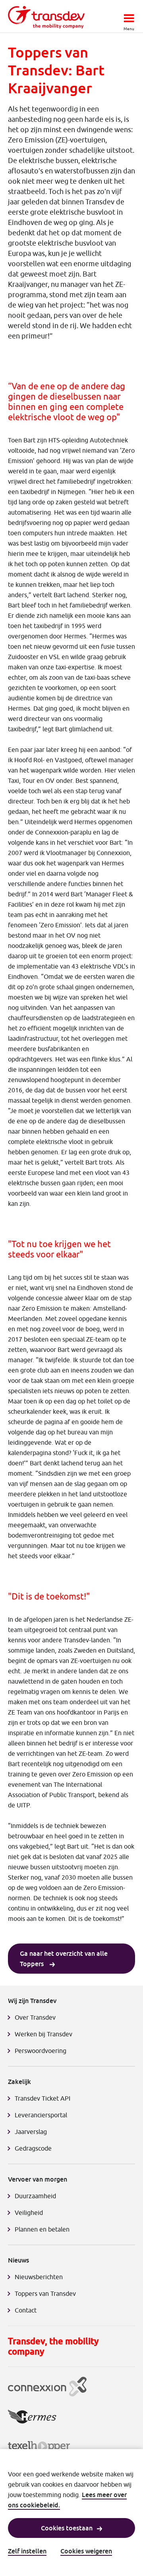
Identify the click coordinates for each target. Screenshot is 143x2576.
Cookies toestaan (67, 2528)
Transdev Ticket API (43, 2098)
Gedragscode (33, 2148)
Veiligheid (29, 2213)
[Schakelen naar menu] (129, 16)
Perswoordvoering (41, 2051)
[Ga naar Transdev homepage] (46, 17)
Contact (26, 2310)
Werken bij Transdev (43, 2034)
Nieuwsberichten (39, 2277)
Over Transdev (35, 2017)
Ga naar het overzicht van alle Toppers (64, 1959)
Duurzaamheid (35, 2196)
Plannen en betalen (42, 2229)
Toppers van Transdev (45, 2293)
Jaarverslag (31, 2132)
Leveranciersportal (41, 2115)
